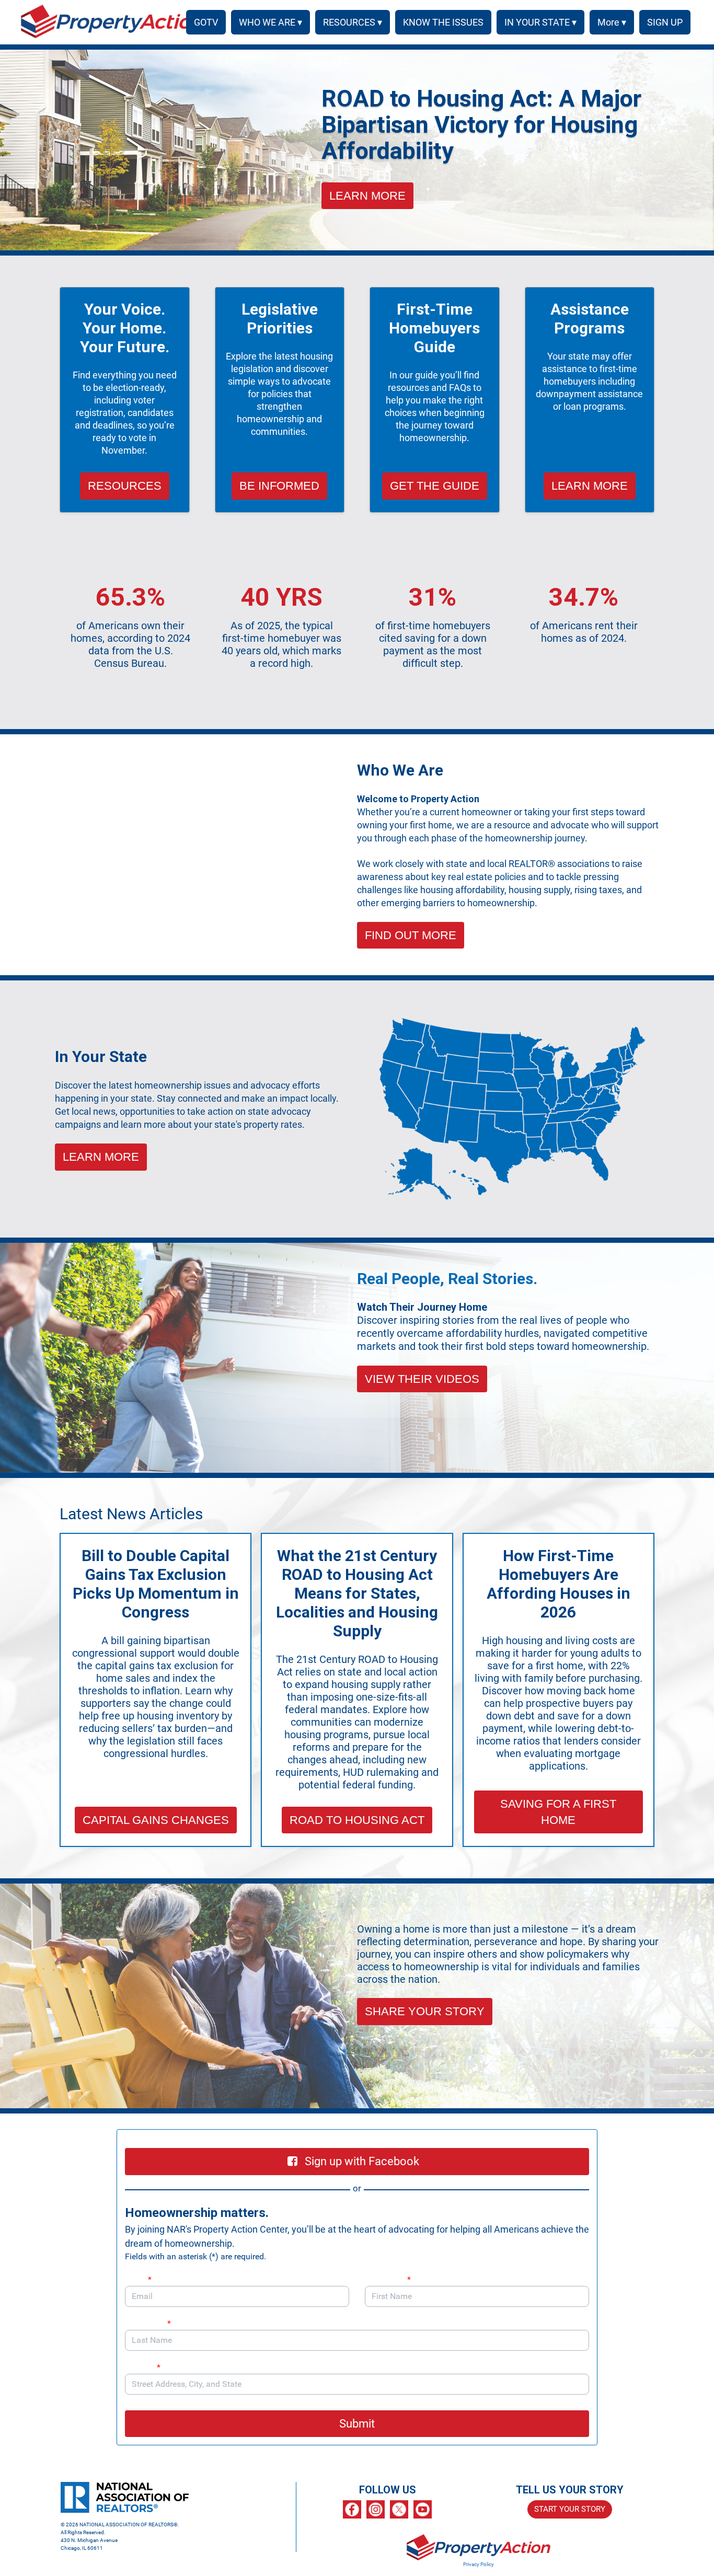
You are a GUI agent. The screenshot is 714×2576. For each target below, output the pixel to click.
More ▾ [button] (612, 22)
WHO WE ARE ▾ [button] (270, 22)
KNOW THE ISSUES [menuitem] (443, 22)
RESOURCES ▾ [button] (353, 22)
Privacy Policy (479, 2564)
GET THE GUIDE (435, 486)
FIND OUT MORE (411, 935)
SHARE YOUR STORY (425, 2011)
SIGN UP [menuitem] (665, 22)
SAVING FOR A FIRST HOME (558, 1812)
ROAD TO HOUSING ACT (357, 1820)
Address (143, 2367)
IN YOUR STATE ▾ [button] (540, 22)
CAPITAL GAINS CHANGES (156, 1820)
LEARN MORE (367, 196)
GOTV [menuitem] (206, 22)
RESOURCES (125, 486)
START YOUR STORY (570, 2509)
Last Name (148, 2323)
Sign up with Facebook (362, 2161)
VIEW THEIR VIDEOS (422, 1379)
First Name (388, 2279)
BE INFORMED (279, 486)
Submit (357, 2424)
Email (138, 2279)
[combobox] (357, 2384)
